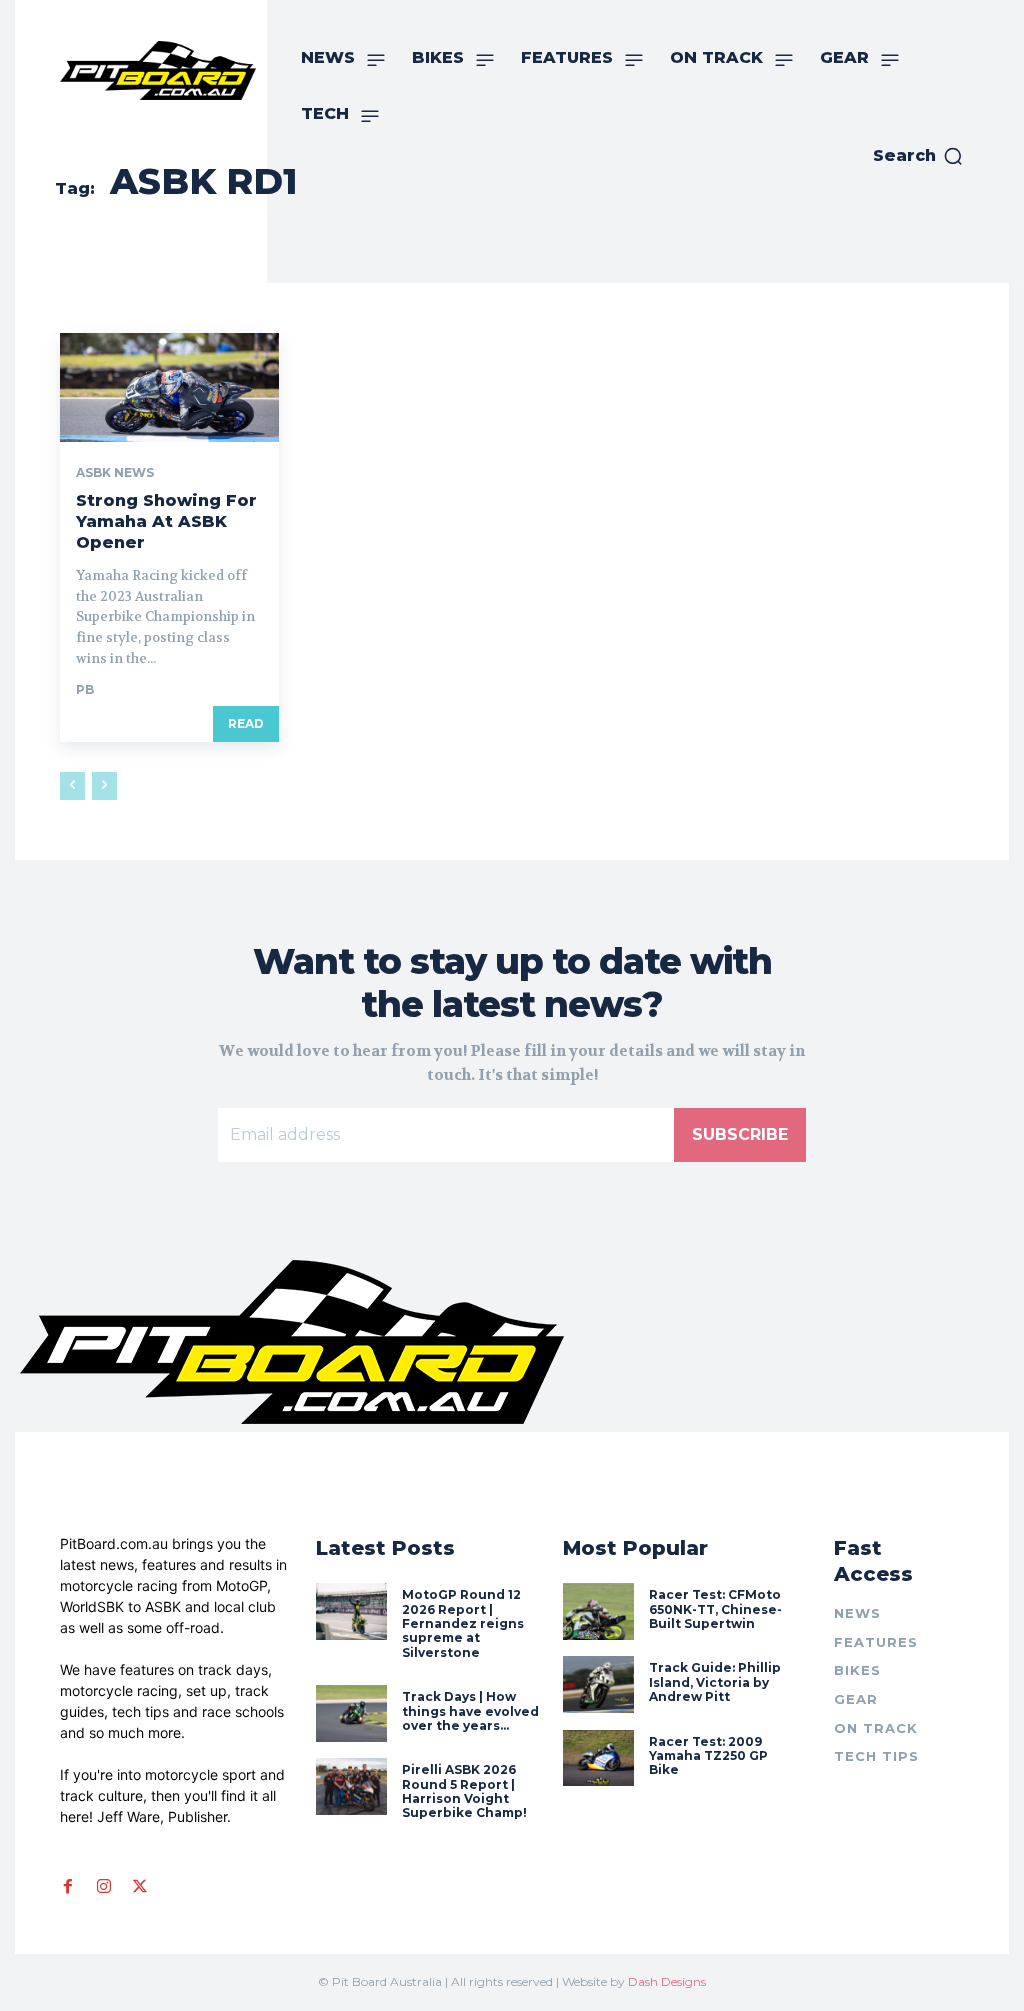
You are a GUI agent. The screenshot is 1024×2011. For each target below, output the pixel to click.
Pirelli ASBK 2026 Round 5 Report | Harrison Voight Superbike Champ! (464, 1791)
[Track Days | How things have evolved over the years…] (351, 1713)
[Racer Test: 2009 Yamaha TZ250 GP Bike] (598, 1758)
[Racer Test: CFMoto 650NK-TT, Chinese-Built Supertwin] (598, 1611)
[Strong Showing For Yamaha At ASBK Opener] (169, 387)
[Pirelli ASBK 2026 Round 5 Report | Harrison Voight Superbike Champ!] (351, 1786)
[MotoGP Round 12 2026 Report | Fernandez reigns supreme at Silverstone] (351, 1611)
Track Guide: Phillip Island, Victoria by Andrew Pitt (715, 1682)
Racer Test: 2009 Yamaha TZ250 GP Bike (708, 1756)
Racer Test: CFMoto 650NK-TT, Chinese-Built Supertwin (715, 1609)
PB (85, 689)
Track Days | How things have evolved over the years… (470, 1711)
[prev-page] (72, 786)
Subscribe (740, 1134)
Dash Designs (667, 1981)
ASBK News (115, 473)
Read (246, 723)
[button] (918, 156)
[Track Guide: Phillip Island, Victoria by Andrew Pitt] (598, 1684)
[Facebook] (68, 1886)
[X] (140, 1886)
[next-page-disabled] (104, 786)
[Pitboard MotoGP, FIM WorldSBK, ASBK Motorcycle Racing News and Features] (158, 70)
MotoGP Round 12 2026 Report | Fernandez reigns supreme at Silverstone (463, 1623)
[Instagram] (104, 1886)
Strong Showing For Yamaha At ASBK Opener (166, 521)
